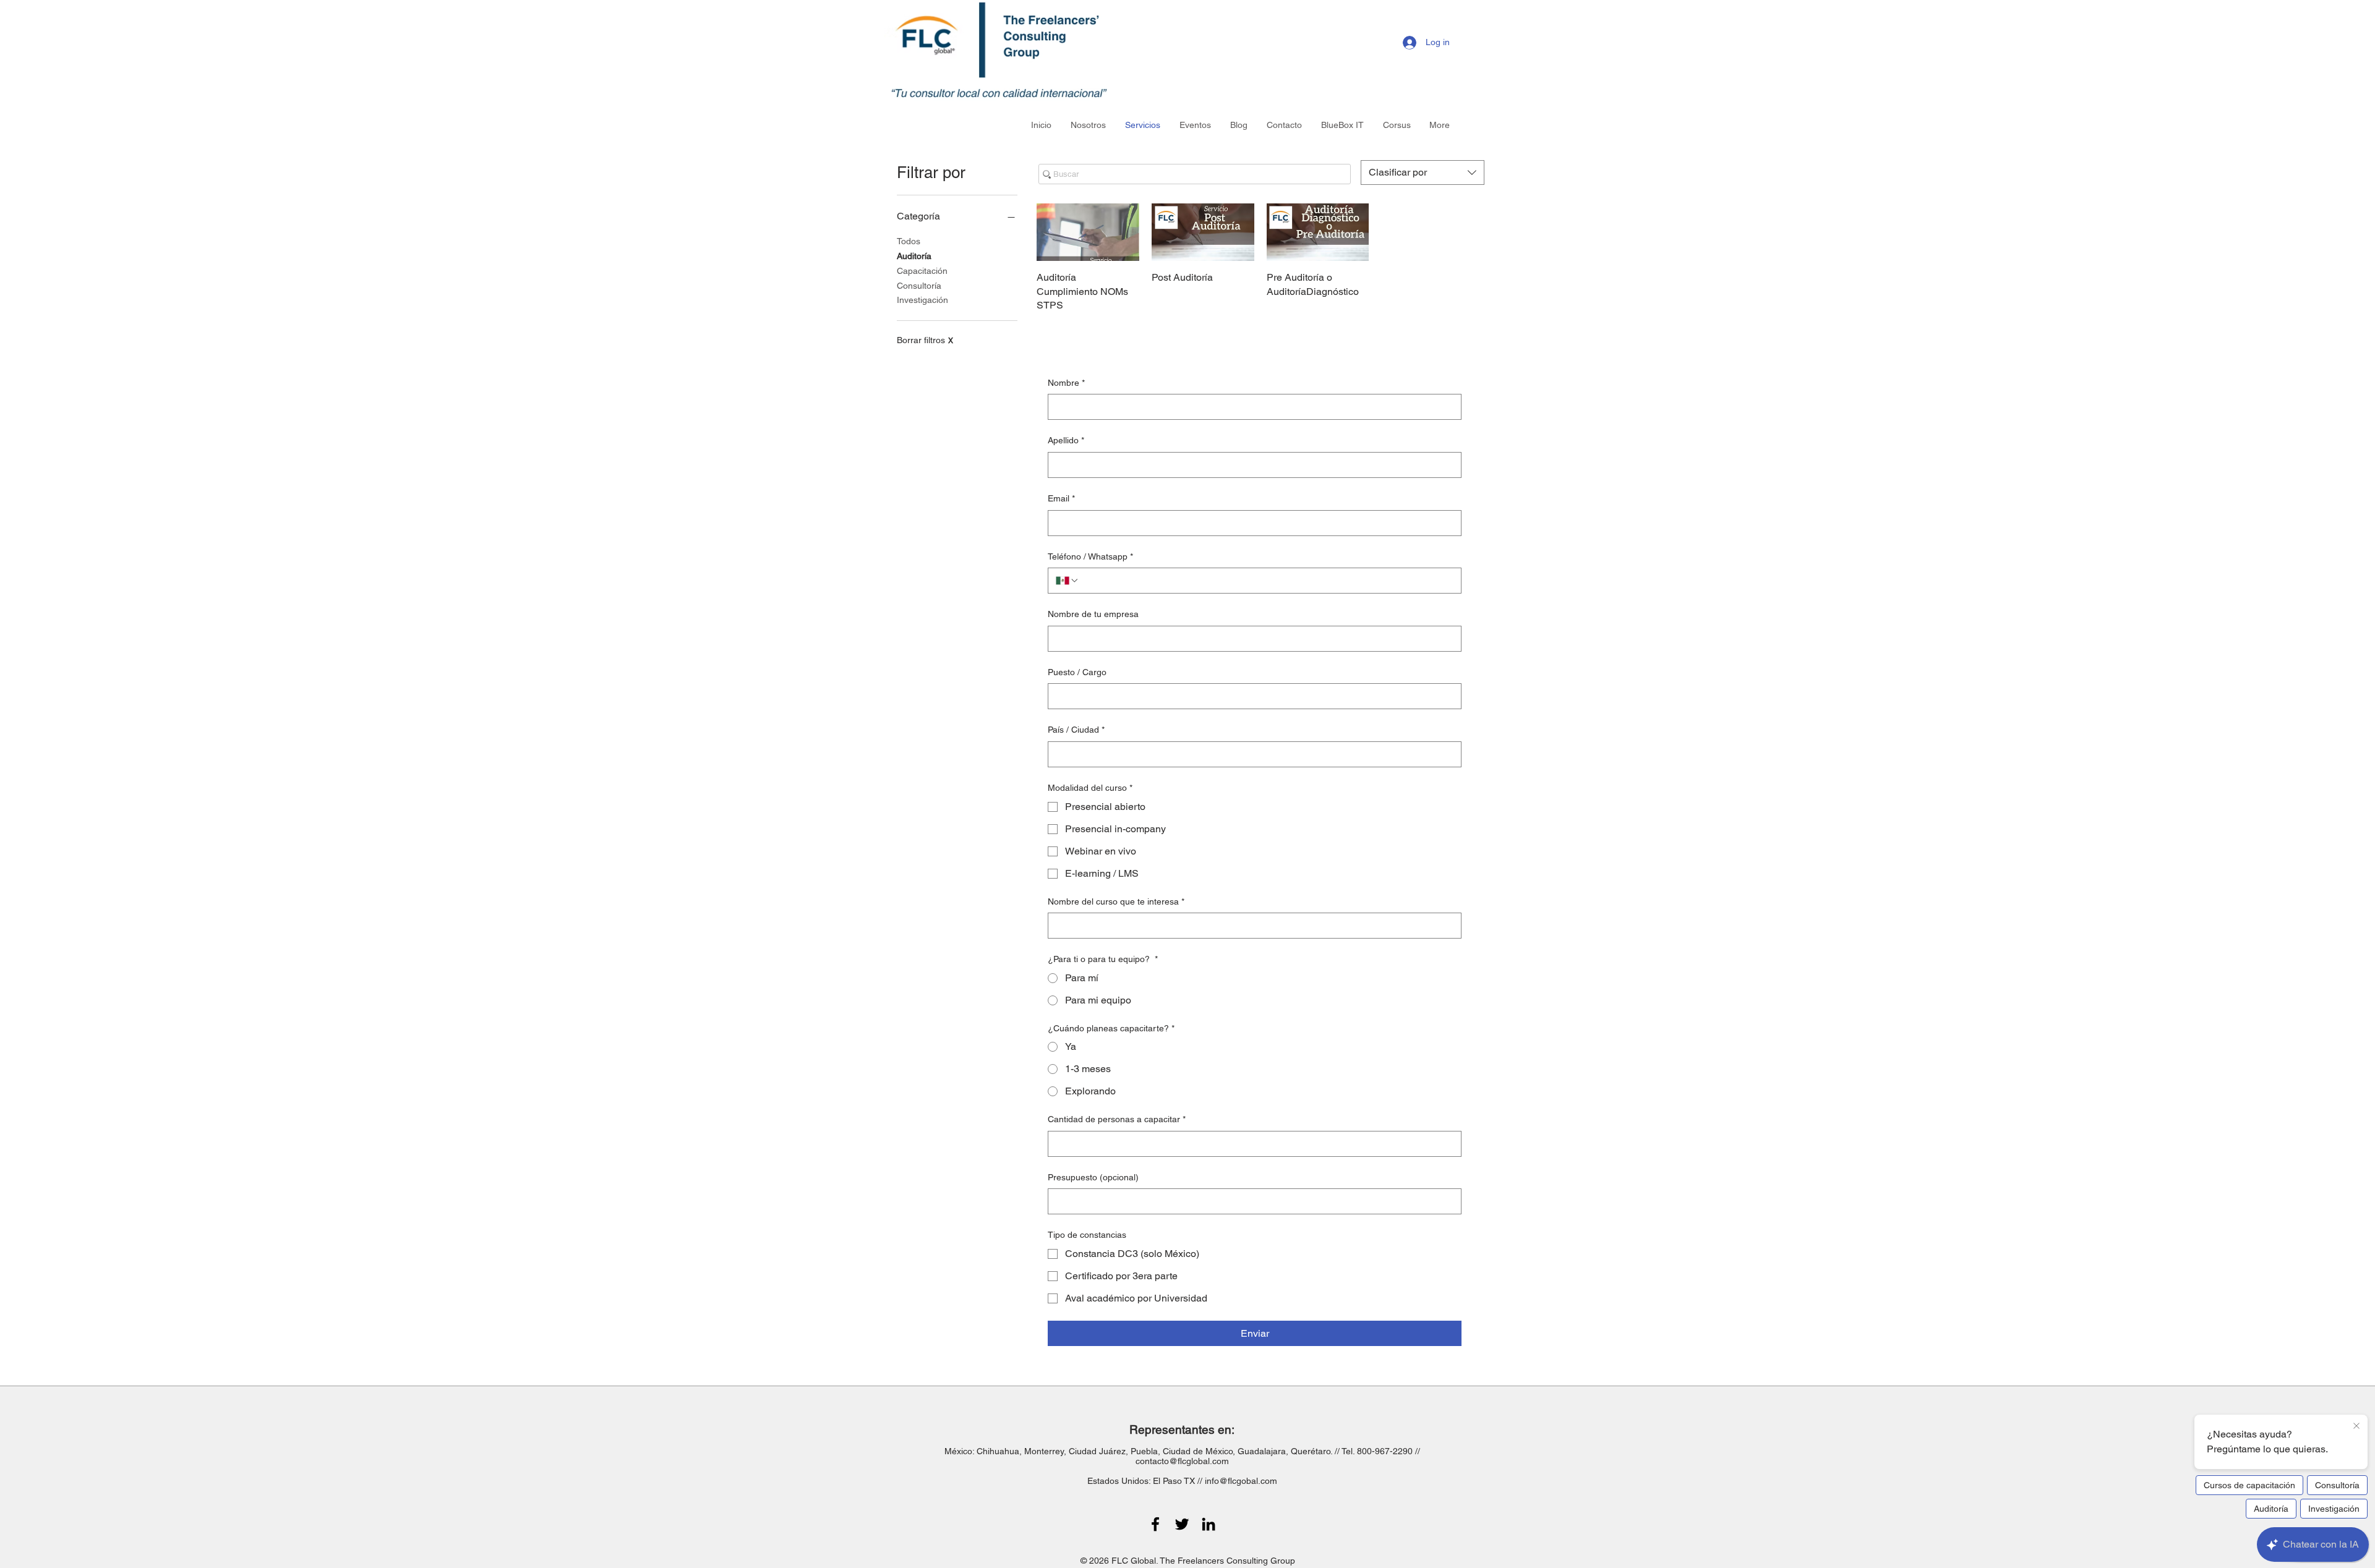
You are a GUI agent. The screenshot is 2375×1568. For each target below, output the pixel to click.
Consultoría (919, 286)
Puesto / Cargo (1077, 672)
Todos (909, 241)
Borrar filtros (925, 340)
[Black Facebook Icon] (1155, 1524)
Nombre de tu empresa (1093, 614)
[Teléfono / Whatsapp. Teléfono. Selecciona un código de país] (1068, 581)
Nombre (1066, 383)
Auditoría (914, 256)
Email (1061, 498)
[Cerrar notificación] (2356, 1426)
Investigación (922, 300)
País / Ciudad (1076, 730)
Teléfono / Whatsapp (1090, 556)
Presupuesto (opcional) (1093, 1177)
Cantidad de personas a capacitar (1117, 1119)
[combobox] (1423, 173)
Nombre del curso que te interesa (1116, 901)
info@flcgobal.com (1241, 1481)
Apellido (1066, 440)
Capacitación (922, 271)
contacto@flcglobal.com (1182, 1461)
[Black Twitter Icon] (1182, 1524)
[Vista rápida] (1088, 232)
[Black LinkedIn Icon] (1209, 1524)
